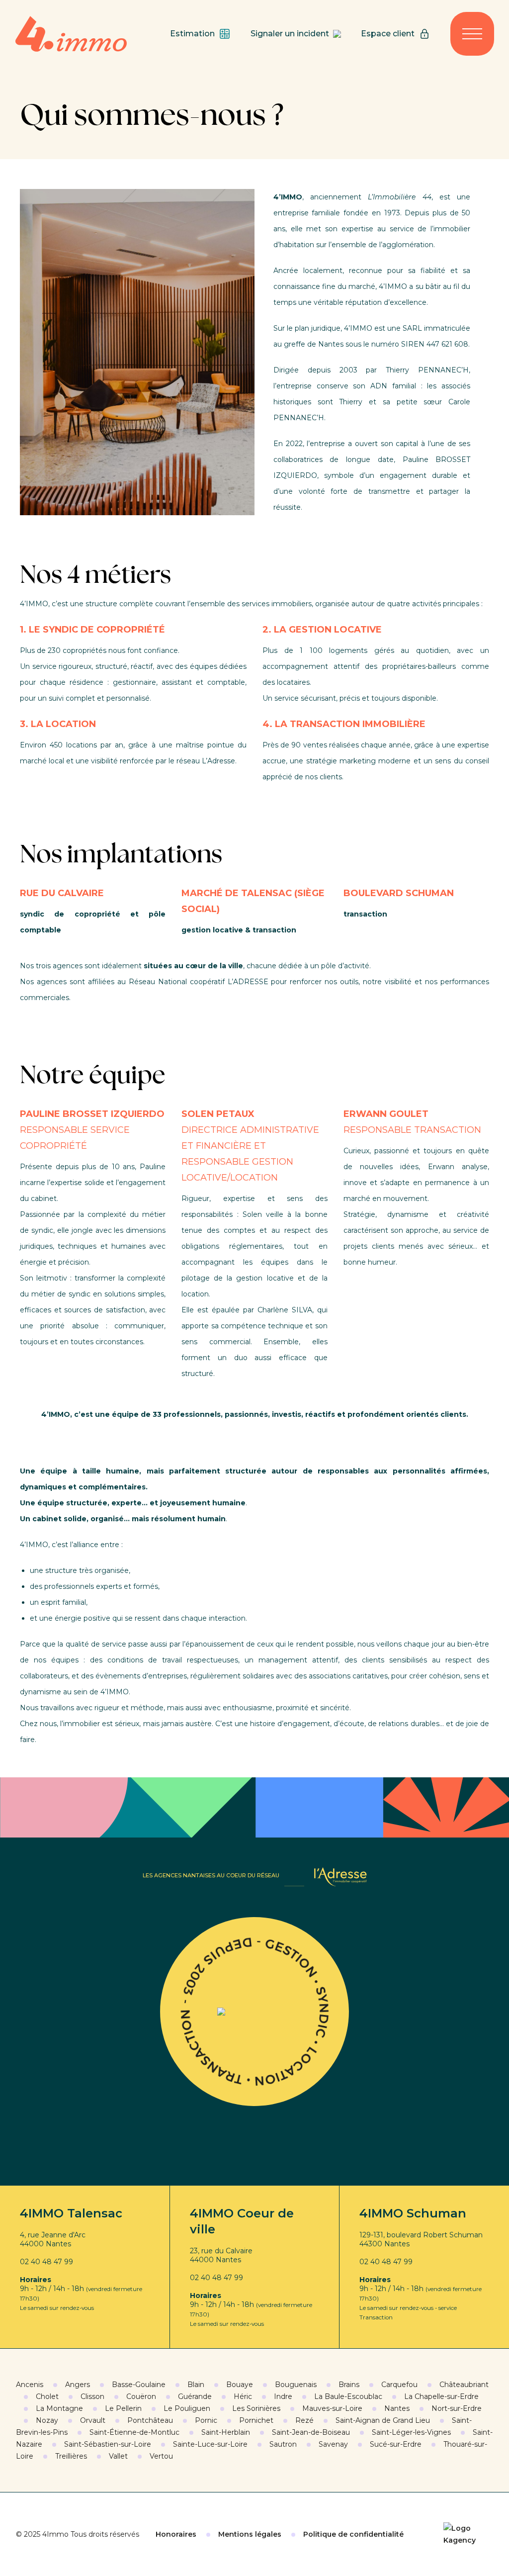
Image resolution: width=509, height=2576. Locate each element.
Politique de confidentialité (353, 2534)
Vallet (118, 2456)
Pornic (206, 2420)
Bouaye (240, 2385)
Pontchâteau (150, 2420)
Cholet (47, 2396)
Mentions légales (250, 2534)
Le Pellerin (123, 2408)
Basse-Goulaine (139, 2385)
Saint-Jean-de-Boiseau (311, 2432)
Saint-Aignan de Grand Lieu (383, 2420)
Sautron (283, 2444)
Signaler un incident (290, 34)
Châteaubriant (464, 2385)
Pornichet (256, 2420)
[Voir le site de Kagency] (468, 2534)
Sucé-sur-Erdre (396, 2444)
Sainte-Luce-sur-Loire (210, 2444)
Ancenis (30, 2385)
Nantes (397, 2408)
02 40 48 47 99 (46, 2262)
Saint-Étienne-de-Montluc (134, 2432)
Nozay (47, 2420)
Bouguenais (296, 2385)
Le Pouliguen (187, 2408)
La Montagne (59, 2408)
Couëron (141, 2396)
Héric (243, 2396)
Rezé (304, 2420)
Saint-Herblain (226, 2432)
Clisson (92, 2396)
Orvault (93, 2420)
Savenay (333, 2444)
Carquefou (399, 2385)
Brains (349, 2385)
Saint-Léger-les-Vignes (411, 2432)
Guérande (195, 2396)
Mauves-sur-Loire (332, 2408)
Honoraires (176, 2534)
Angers (78, 2385)
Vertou (161, 2456)
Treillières (71, 2456)
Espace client (388, 34)
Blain (196, 2385)
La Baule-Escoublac (348, 2396)
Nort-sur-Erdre (457, 2408)
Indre (283, 2396)
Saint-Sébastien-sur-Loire (108, 2444)
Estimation (192, 34)
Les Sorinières (256, 2408)
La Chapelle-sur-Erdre (441, 2396)
